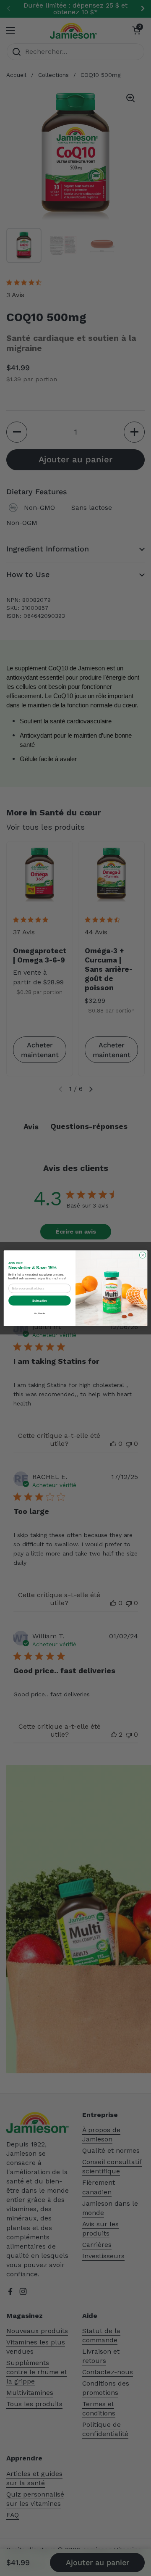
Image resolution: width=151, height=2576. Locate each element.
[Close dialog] (142, 1255)
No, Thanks (40, 1313)
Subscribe (39, 1300)
